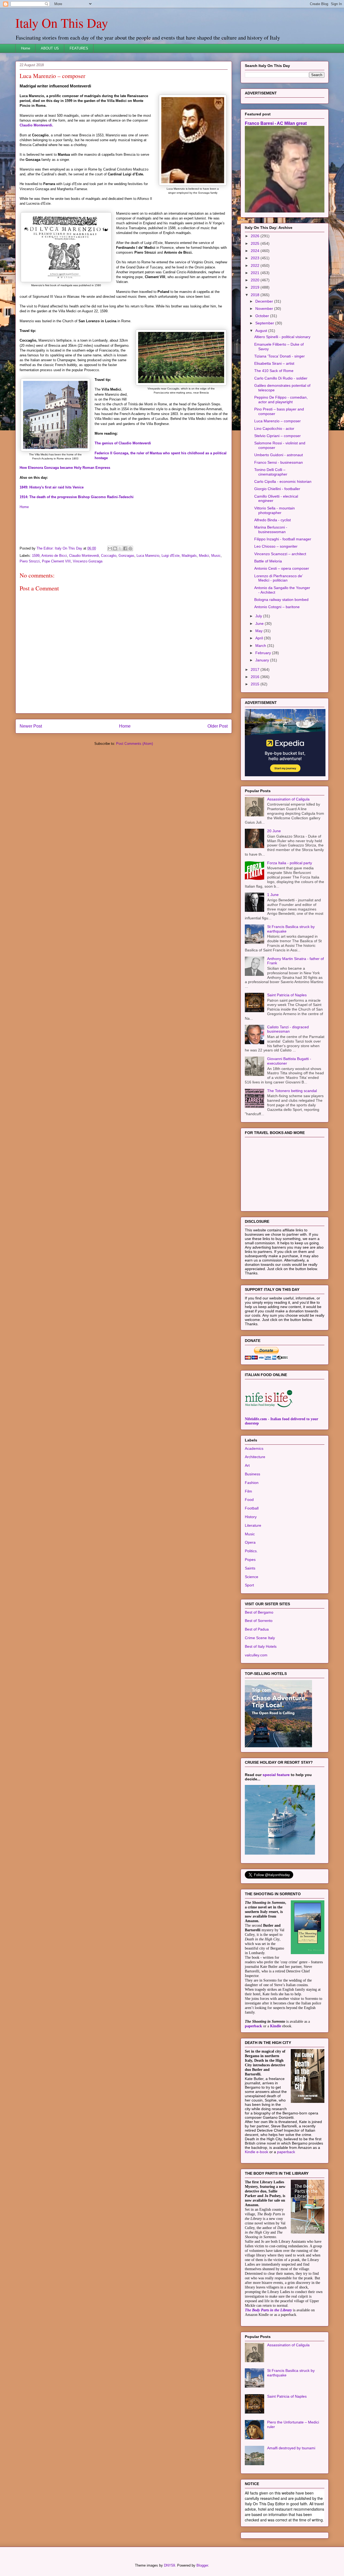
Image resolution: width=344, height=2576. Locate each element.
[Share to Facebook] (125, 548)
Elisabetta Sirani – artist (274, 363)
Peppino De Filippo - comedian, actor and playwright (281, 400)
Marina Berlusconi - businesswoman (271, 529)
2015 (256, 684)
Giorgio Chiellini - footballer (277, 489)
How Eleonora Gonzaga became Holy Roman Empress (65, 468)
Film (248, 1491)
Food (249, 1500)
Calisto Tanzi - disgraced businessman (288, 1029)
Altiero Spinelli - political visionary (282, 337)
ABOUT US (50, 48)
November (265, 309)
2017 (256, 669)
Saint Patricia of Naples (287, 995)
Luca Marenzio (148, 556)
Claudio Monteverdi (84, 556)
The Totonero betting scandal (292, 1091)
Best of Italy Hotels (261, 1646)
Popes (250, 1560)
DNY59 (169, 2565)
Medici (204, 556)
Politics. (251, 1551)
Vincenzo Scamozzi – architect (280, 554)
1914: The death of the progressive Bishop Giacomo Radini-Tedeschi (77, 497)
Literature (253, 1525)
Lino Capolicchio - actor (274, 428)
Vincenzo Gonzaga (88, 561)
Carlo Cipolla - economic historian (283, 481)
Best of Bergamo (259, 1612)
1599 (36, 556)
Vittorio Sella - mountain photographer (275, 510)
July (259, 616)
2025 (256, 243)
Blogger (202, 2565)
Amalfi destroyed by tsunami (291, 2448)
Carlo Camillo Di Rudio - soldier (281, 378)
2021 (256, 273)
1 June (273, 895)
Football (252, 1508)
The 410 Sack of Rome (274, 371)
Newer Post (31, 726)
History (251, 1517)
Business (252, 1474)
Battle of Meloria (268, 561)
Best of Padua (257, 1629)
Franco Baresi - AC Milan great (276, 123)
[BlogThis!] (115, 548)
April (260, 638)
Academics (254, 1448)
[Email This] (110, 548)
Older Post (218, 726)
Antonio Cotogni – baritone (277, 607)
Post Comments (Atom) (135, 744)
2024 (256, 251)
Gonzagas (126, 556)
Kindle (276, 2026)
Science (252, 1577)
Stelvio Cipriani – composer (277, 436)
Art (247, 1465)
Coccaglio (109, 556)
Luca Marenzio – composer (277, 421)
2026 (256, 236)
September (265, 323)
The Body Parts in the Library (268, 2310)
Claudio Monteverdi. (36, 125)
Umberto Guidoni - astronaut (279, 455)
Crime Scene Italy (260, 1638)
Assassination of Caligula (288, 799)
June (260, 623)
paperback (253, 2026)
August (262, 331)
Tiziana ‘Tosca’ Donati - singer (279, 356)
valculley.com (256, 1655)
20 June (274, 831)
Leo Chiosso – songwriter (276, 546)
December (265, 301)
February (264, 653)
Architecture (255, 1457)
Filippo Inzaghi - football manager (283, 539)
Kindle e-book (257, 2152)
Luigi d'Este (171, 556)
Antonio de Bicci (54, 556)
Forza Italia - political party (290, 863)
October (263, 316)
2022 (256, 265)
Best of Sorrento (259, 1621)
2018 (256, 295)
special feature (276, 1775)
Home (26, 48)
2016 (256, 677)
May (259, 631)
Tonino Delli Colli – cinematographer (271, 472)
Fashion (252, 1483)
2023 (256, 258)
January (263, 660)
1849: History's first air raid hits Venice (52, 487)
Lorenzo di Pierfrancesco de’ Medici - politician (278, 578)
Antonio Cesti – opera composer (282, 568)
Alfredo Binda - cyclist (273, 520)
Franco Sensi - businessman (279, 462)
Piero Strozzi (30, 561)
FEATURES (79, 48)
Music (216, 556)
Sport (249, 1585)
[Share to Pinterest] (130, 548)
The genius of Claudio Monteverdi (123, 443)
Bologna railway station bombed (281, 600)
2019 (256, 287)
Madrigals (189, 556)
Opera (250, 1542)
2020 (256, 280)
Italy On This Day (62, 23)
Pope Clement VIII (56, 561)
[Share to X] (120, 548)
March (261, 646)
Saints (250, 1568)
